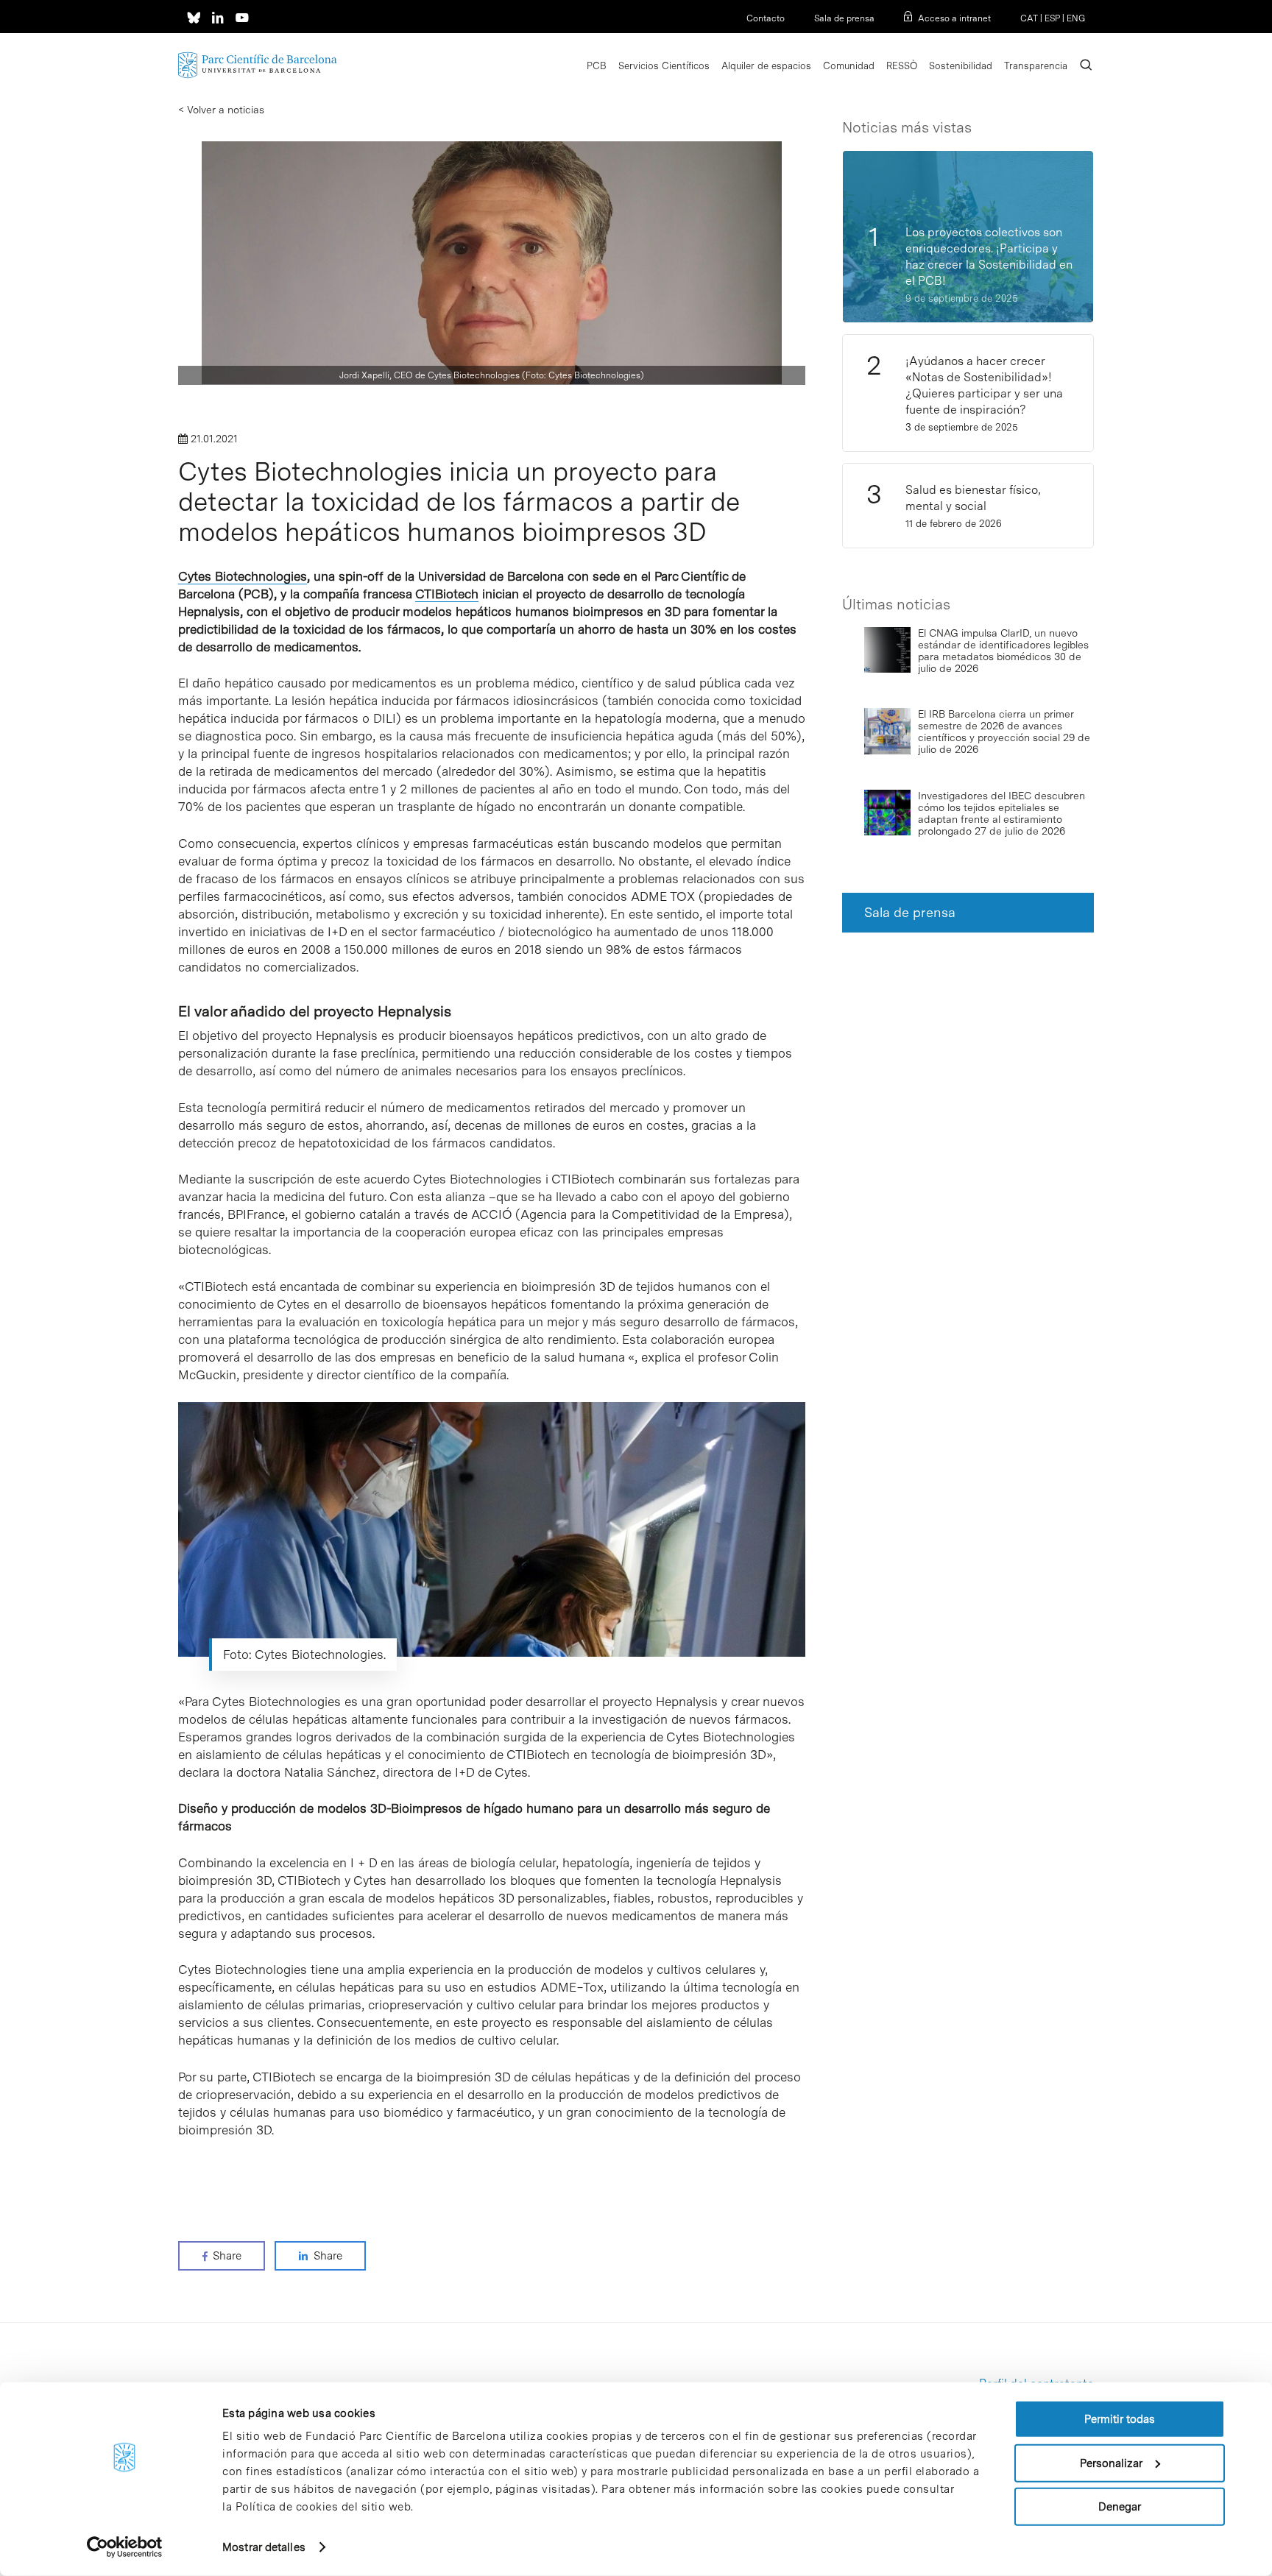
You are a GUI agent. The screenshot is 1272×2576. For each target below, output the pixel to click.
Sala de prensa (844, 18)
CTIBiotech (447, 594)
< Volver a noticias (221, 110)
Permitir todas (1120, 2419)
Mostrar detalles (264, 2547)
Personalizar (1111, 2463)
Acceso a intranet (954, 18)
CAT (1029, 18)
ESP (1052, 18)
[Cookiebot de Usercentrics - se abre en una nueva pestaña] (125, 2547)
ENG (1076, 18)
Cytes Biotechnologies (243, 576)
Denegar (1120, 2507)
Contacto (766, 18)
